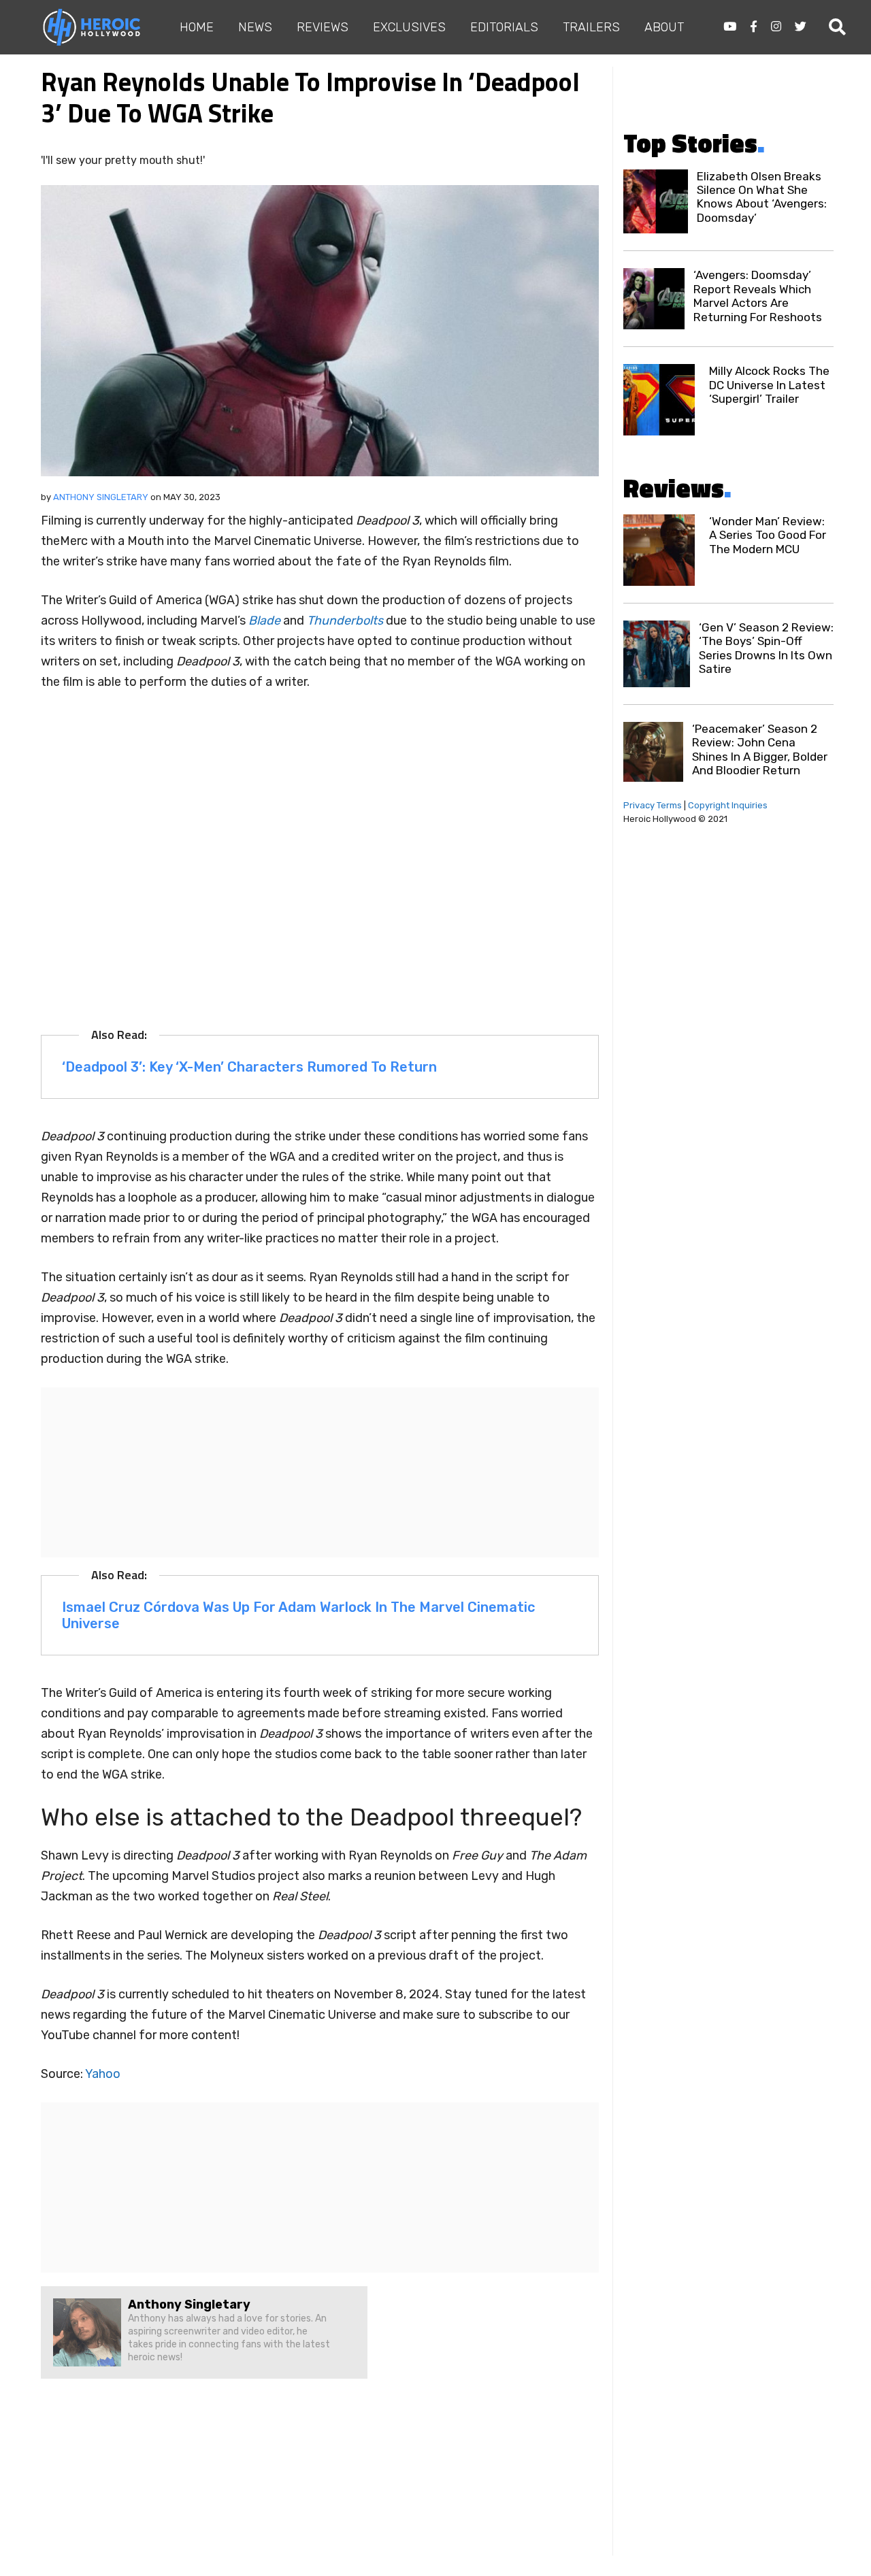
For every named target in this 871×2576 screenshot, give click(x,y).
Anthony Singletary (101, 497)
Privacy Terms (653, 805)
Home (197, 27)
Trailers (591, 27)
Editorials (504, 27)
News (255, 27)
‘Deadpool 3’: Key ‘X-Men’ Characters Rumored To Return (249, 1067)
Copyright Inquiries (728, 805)
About (664, 27)
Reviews (323, 27)
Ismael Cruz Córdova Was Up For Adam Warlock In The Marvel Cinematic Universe (298, 1615)
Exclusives (409, 27)
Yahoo (103, 2074)
